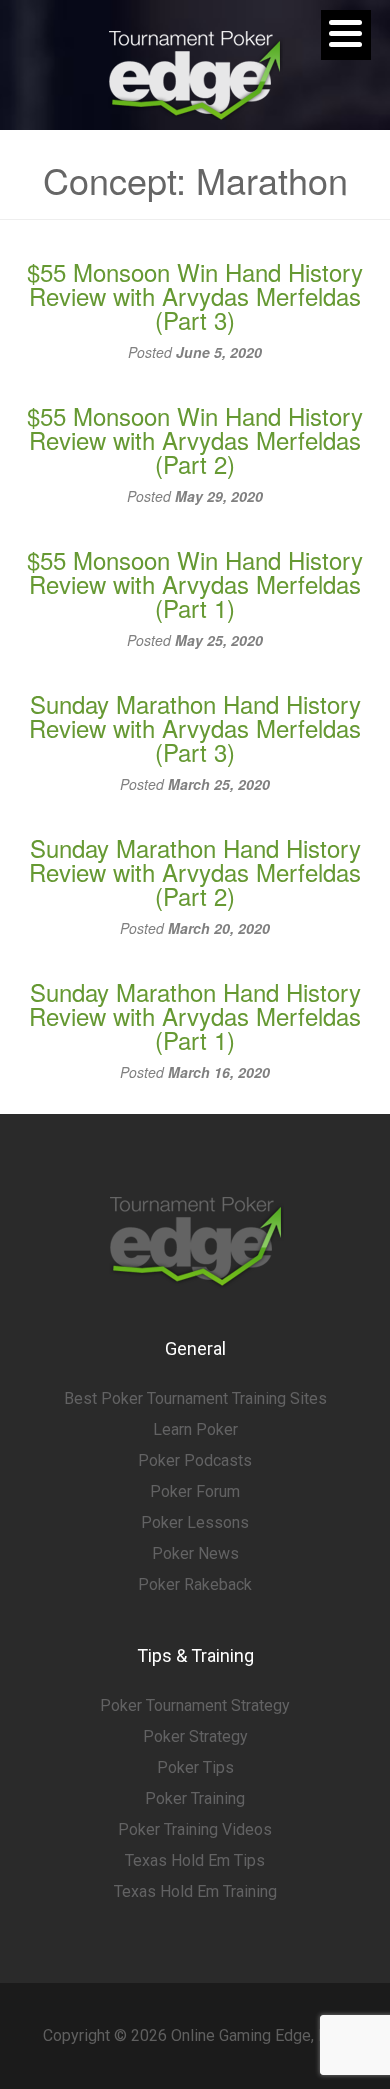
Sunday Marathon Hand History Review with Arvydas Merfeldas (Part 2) (195, 871)
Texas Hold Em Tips (195, 1860)
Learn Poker (195, 1429)
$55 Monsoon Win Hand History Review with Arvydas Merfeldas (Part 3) (195, 295)
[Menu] (346, 35)
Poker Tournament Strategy (195, 1705)
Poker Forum (195, 1491)
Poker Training (195, 1798)
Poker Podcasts (195, 1460)
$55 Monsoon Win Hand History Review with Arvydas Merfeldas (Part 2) (195, 439)
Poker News (195, 1553)
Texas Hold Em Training (195, 1891)
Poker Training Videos (195, 1829)
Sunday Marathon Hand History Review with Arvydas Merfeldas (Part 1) (195, 1015)
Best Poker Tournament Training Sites (195, 1398)
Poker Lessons (195, 1522)
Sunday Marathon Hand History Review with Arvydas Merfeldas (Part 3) (195, 727)
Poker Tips (195, 1767)
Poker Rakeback (195, 1584)
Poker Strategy (195, 1736)
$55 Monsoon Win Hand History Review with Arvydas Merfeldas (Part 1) (195, 583)
